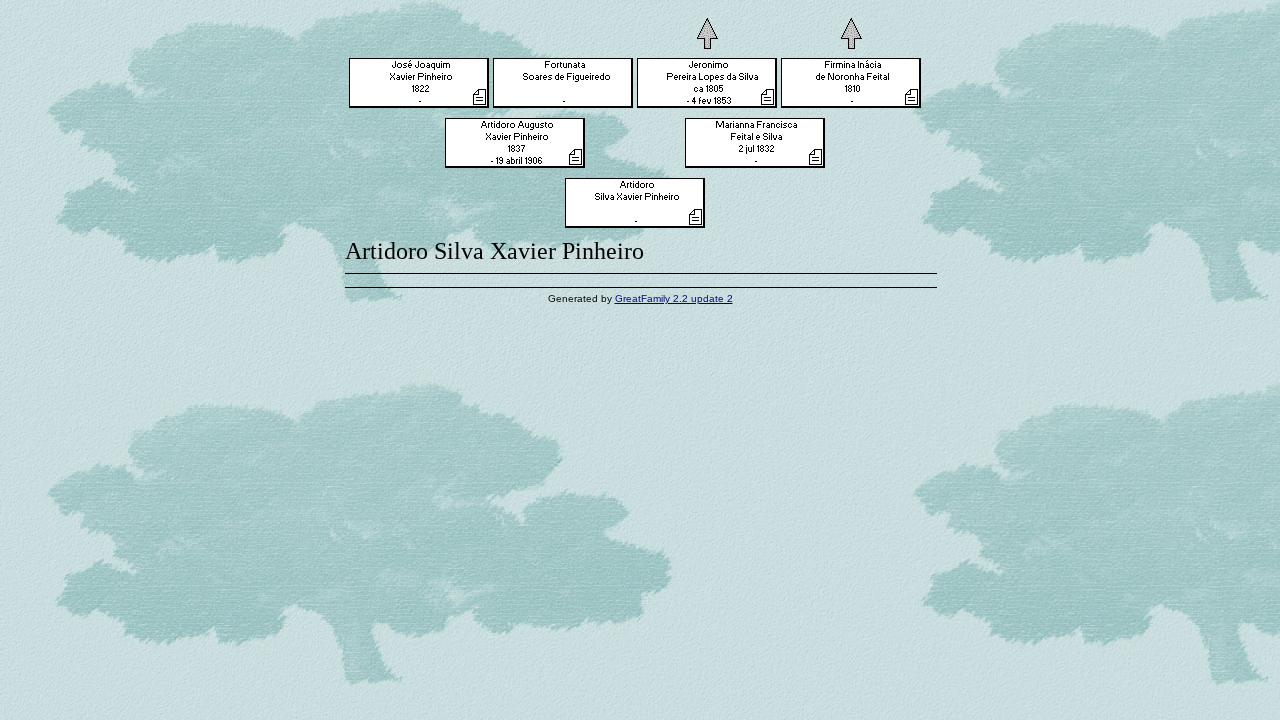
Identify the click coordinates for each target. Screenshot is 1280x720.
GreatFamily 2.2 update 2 (674, 298)
